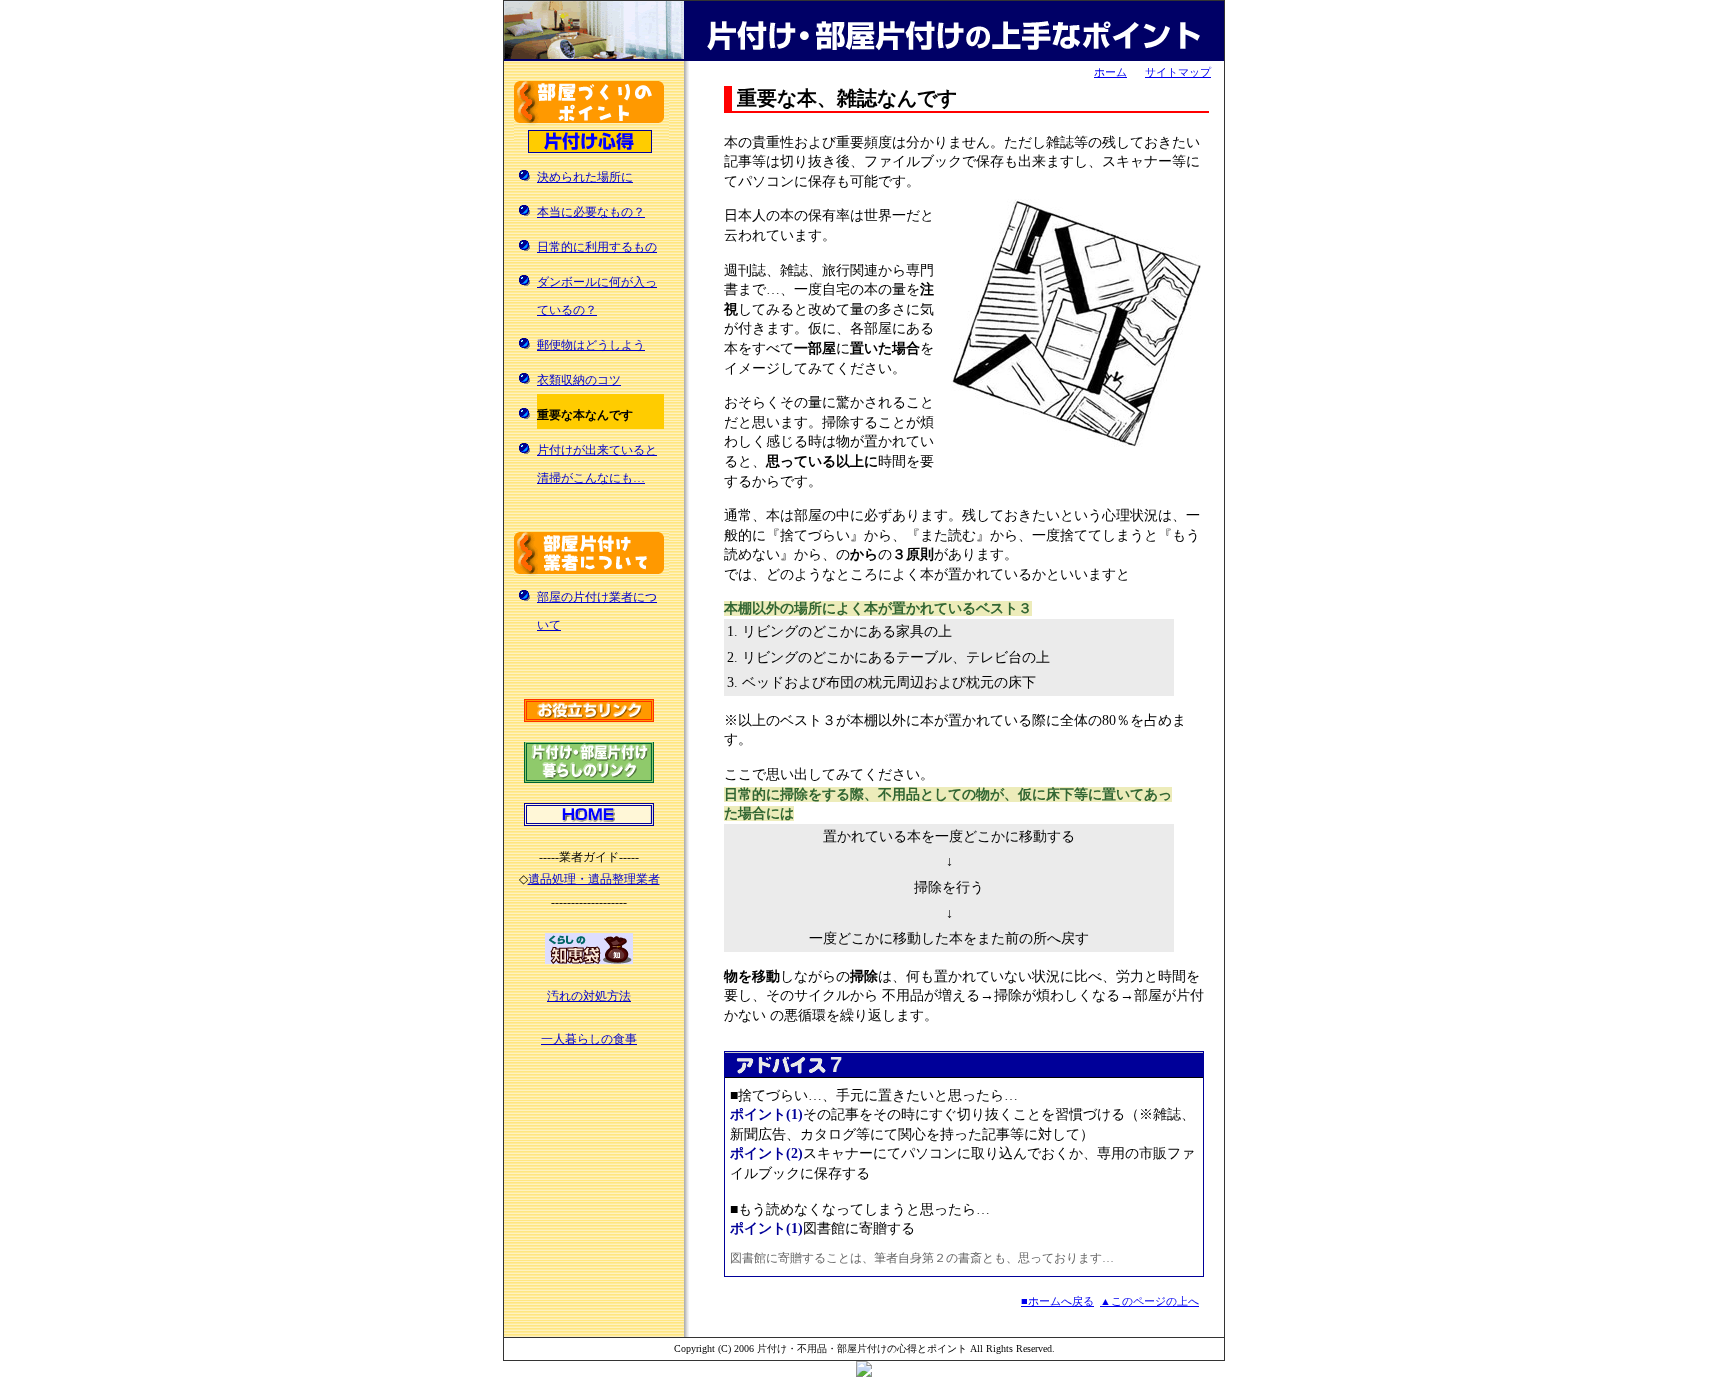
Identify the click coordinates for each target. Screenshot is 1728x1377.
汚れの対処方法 (589, 996)
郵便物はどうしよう (591, 345)
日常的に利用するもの (597, 247)
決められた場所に (585, 177)
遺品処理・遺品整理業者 (594, 879)
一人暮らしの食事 (589, 1039)
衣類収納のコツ (579, 380)
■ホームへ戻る (1057, 1301)
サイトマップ (1178, 72)
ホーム (1110, 72)
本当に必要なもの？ (591, 212)
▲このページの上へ (1149, 1301)
